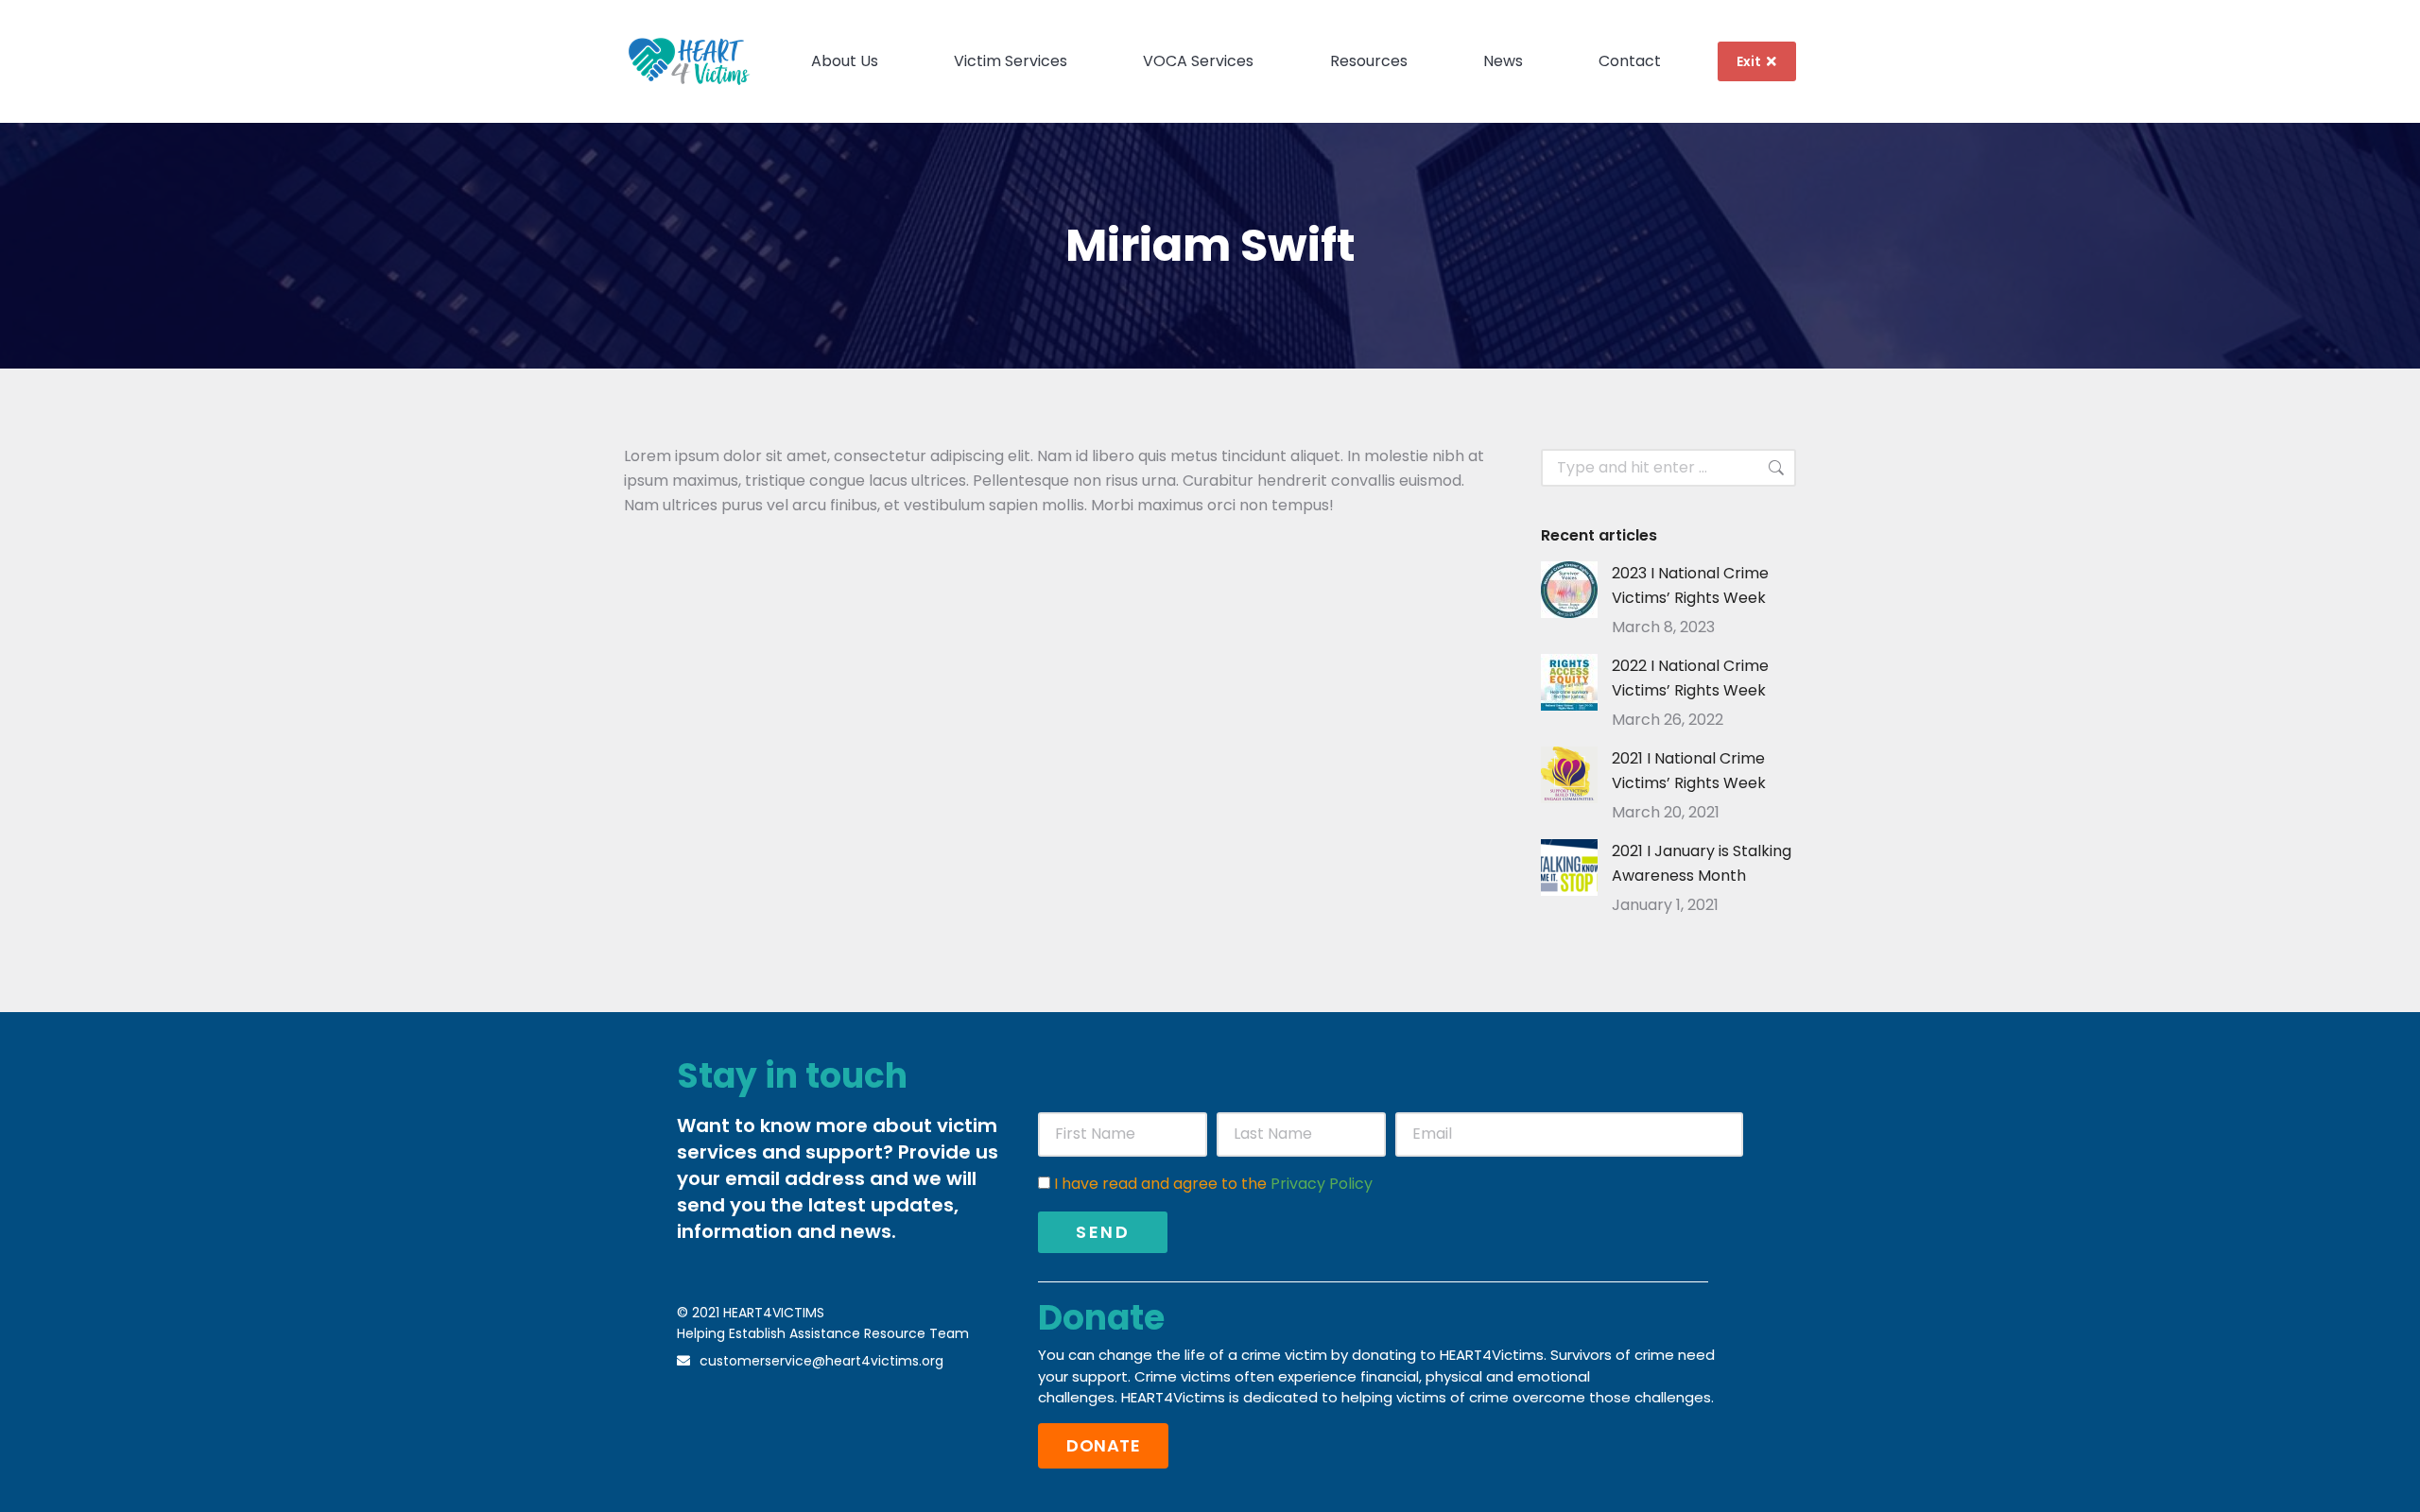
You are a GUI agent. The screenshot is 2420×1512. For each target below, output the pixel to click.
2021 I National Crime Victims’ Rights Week (1689, 771)
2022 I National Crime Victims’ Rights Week (1690, 678)
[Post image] (1569, 590)
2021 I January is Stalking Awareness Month (1702, 863)
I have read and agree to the (1213, 1184)
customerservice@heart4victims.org (821, 1361)
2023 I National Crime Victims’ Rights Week (1690, 585)
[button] (1103, 1446)
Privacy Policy (1322, 1184)
